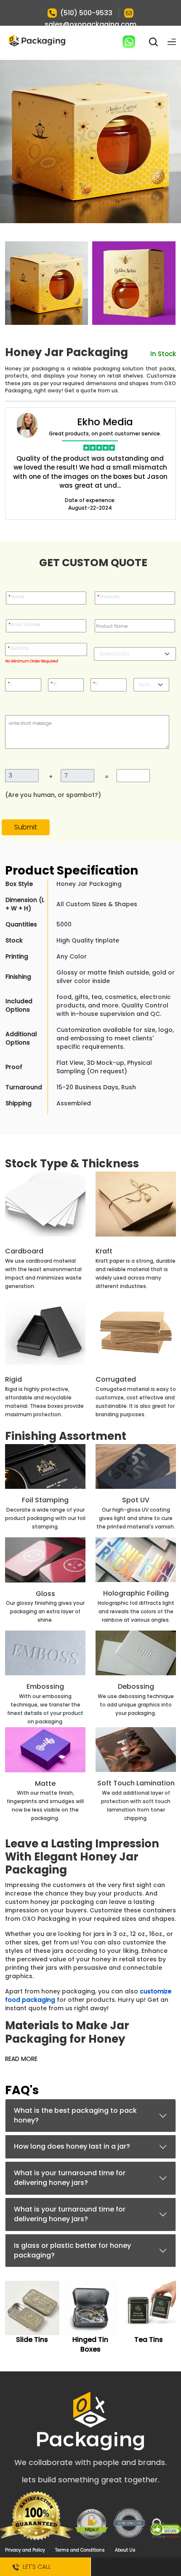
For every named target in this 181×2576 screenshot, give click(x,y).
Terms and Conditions (80, 2550)
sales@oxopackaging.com (90, 24)
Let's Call (35, 2567)
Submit (26, 827)
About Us (125, 2550)
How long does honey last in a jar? (72, 2146)
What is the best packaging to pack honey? (75, 2115)
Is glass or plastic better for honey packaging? (72, 2250)
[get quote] (136, 2567)
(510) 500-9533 (86, 13)
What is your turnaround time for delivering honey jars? (70, 2178)
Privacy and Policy (25, 2550)
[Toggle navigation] (172, 42)
